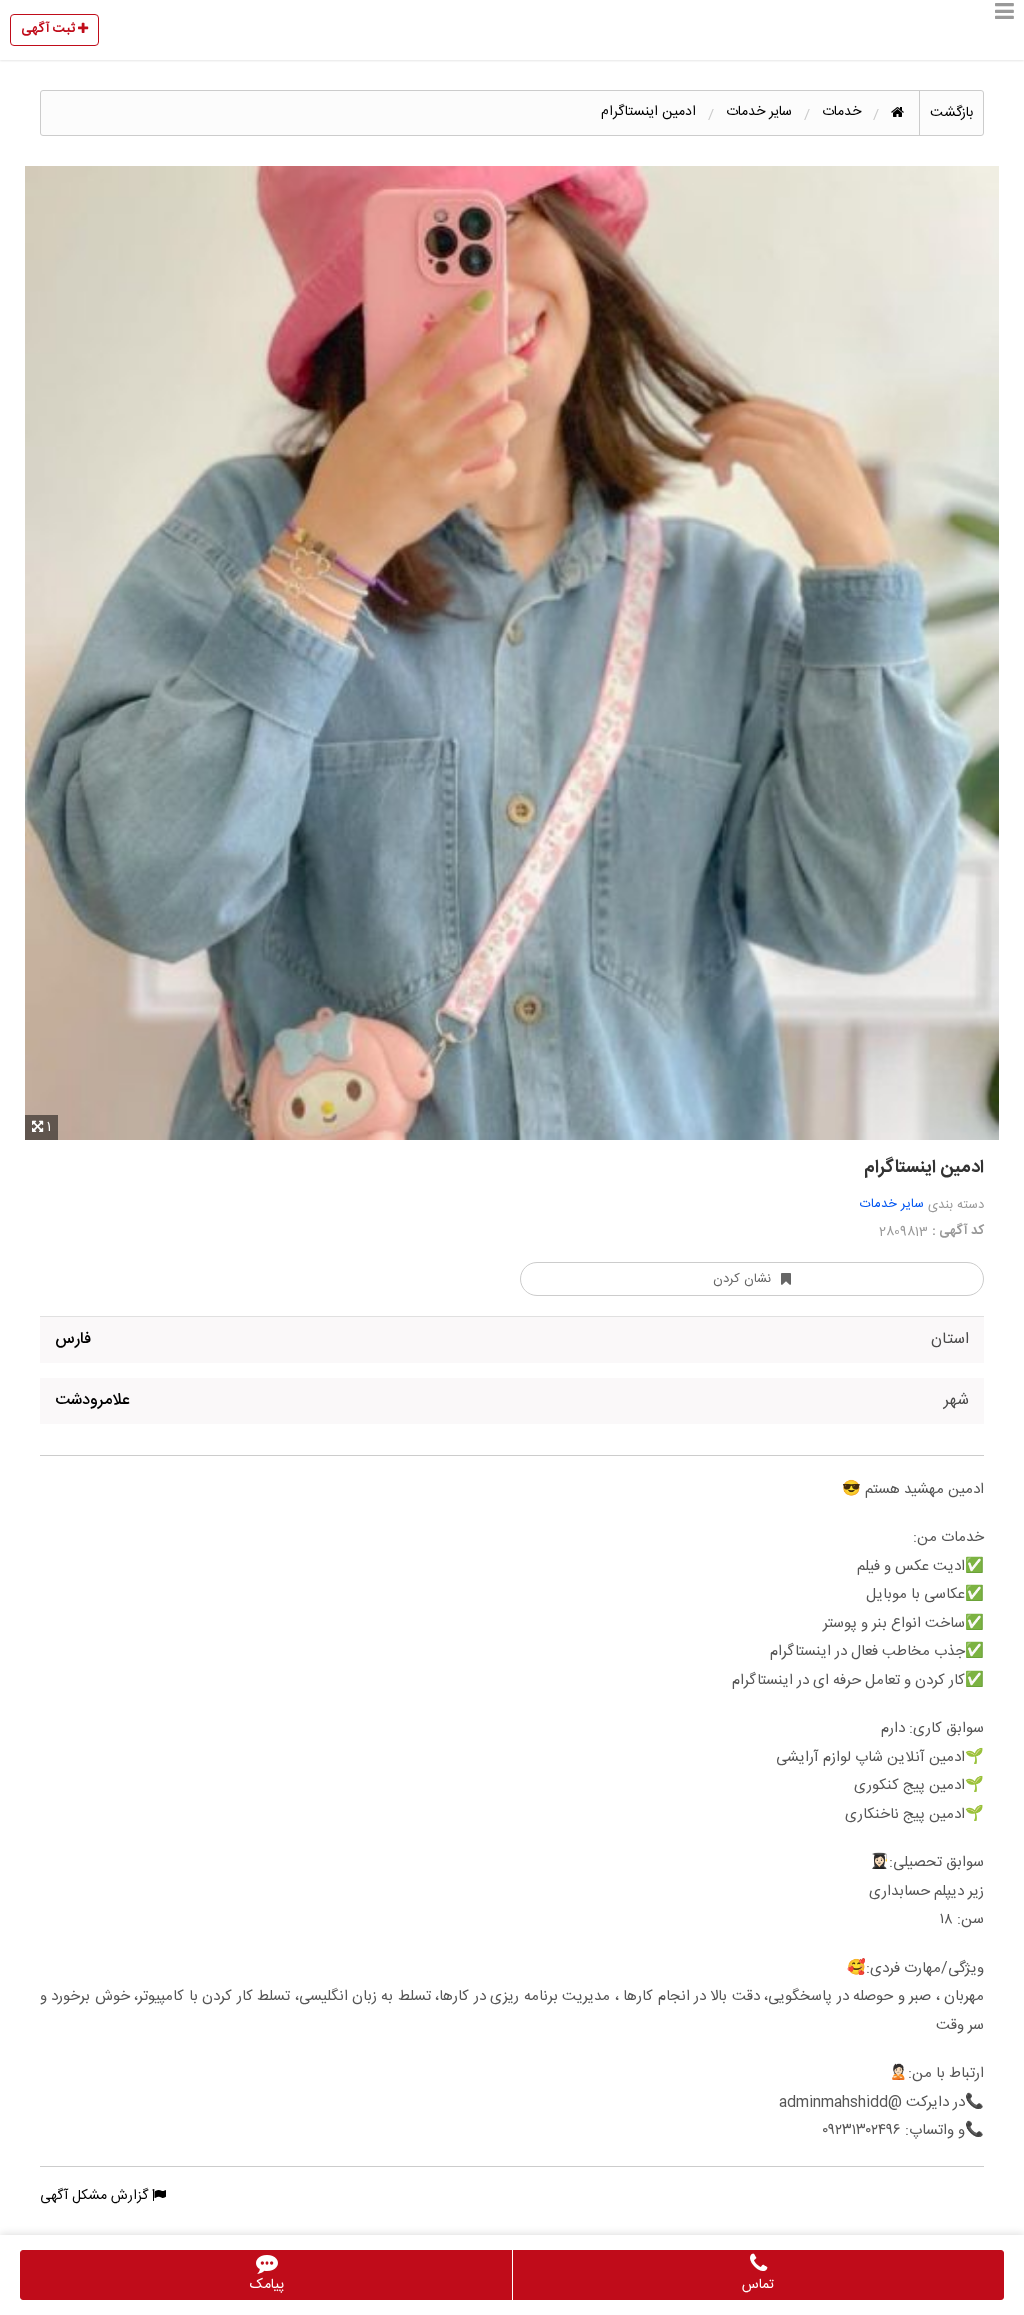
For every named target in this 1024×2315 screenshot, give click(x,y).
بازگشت (951, 113)
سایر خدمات (892, 1204)
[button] (1004, 30)
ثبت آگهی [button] (49, 29)
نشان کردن (742, 1279)
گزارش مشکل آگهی (96, 2196)
